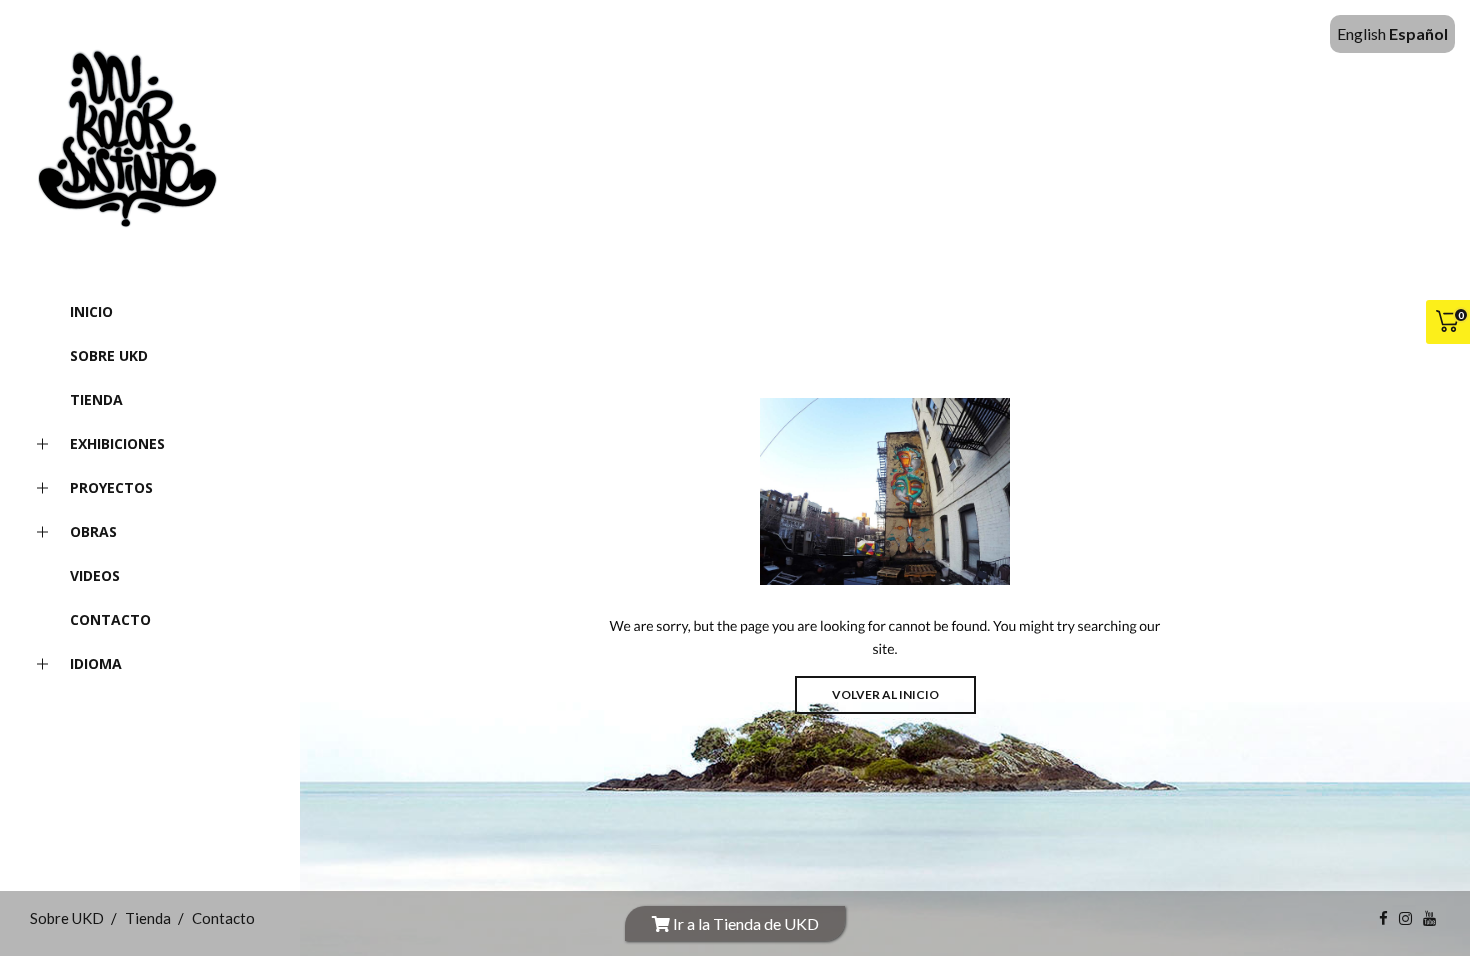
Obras (93, 531)
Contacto (110, 619)
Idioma (96, 663)
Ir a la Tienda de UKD (744, 923)
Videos (95, 575)
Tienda (96, 399)
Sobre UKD (109, 355)
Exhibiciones (117, 443)
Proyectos (111, 487)
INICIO (91, 311)
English (1361, 33)
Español (1418, 33)
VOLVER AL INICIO (885, 694)
